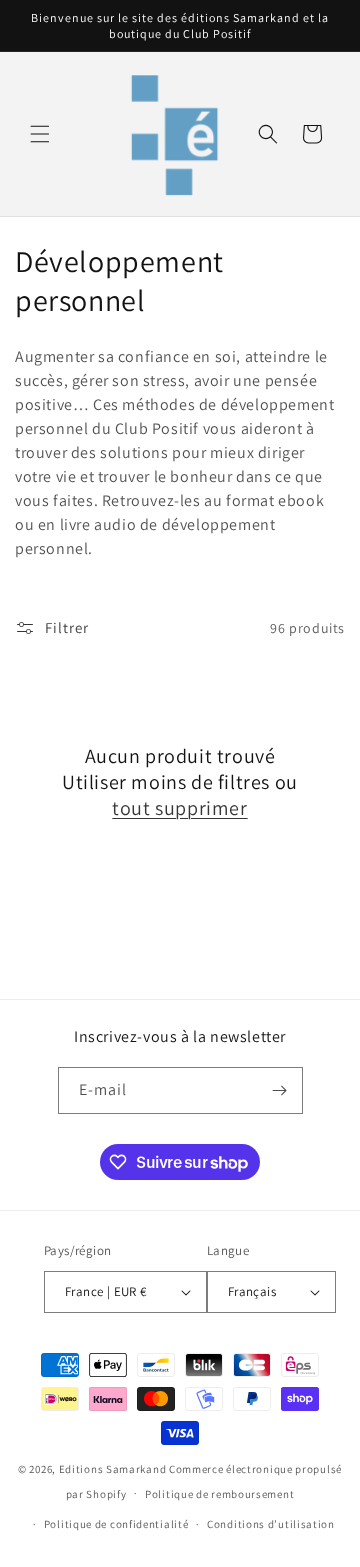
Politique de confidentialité (116, 1524)
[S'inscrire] (280, 1090)
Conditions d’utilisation (271, 1524)
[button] (40, 134)
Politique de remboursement (219, 1494)
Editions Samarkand (113, 1469)
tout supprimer (179, 808)
